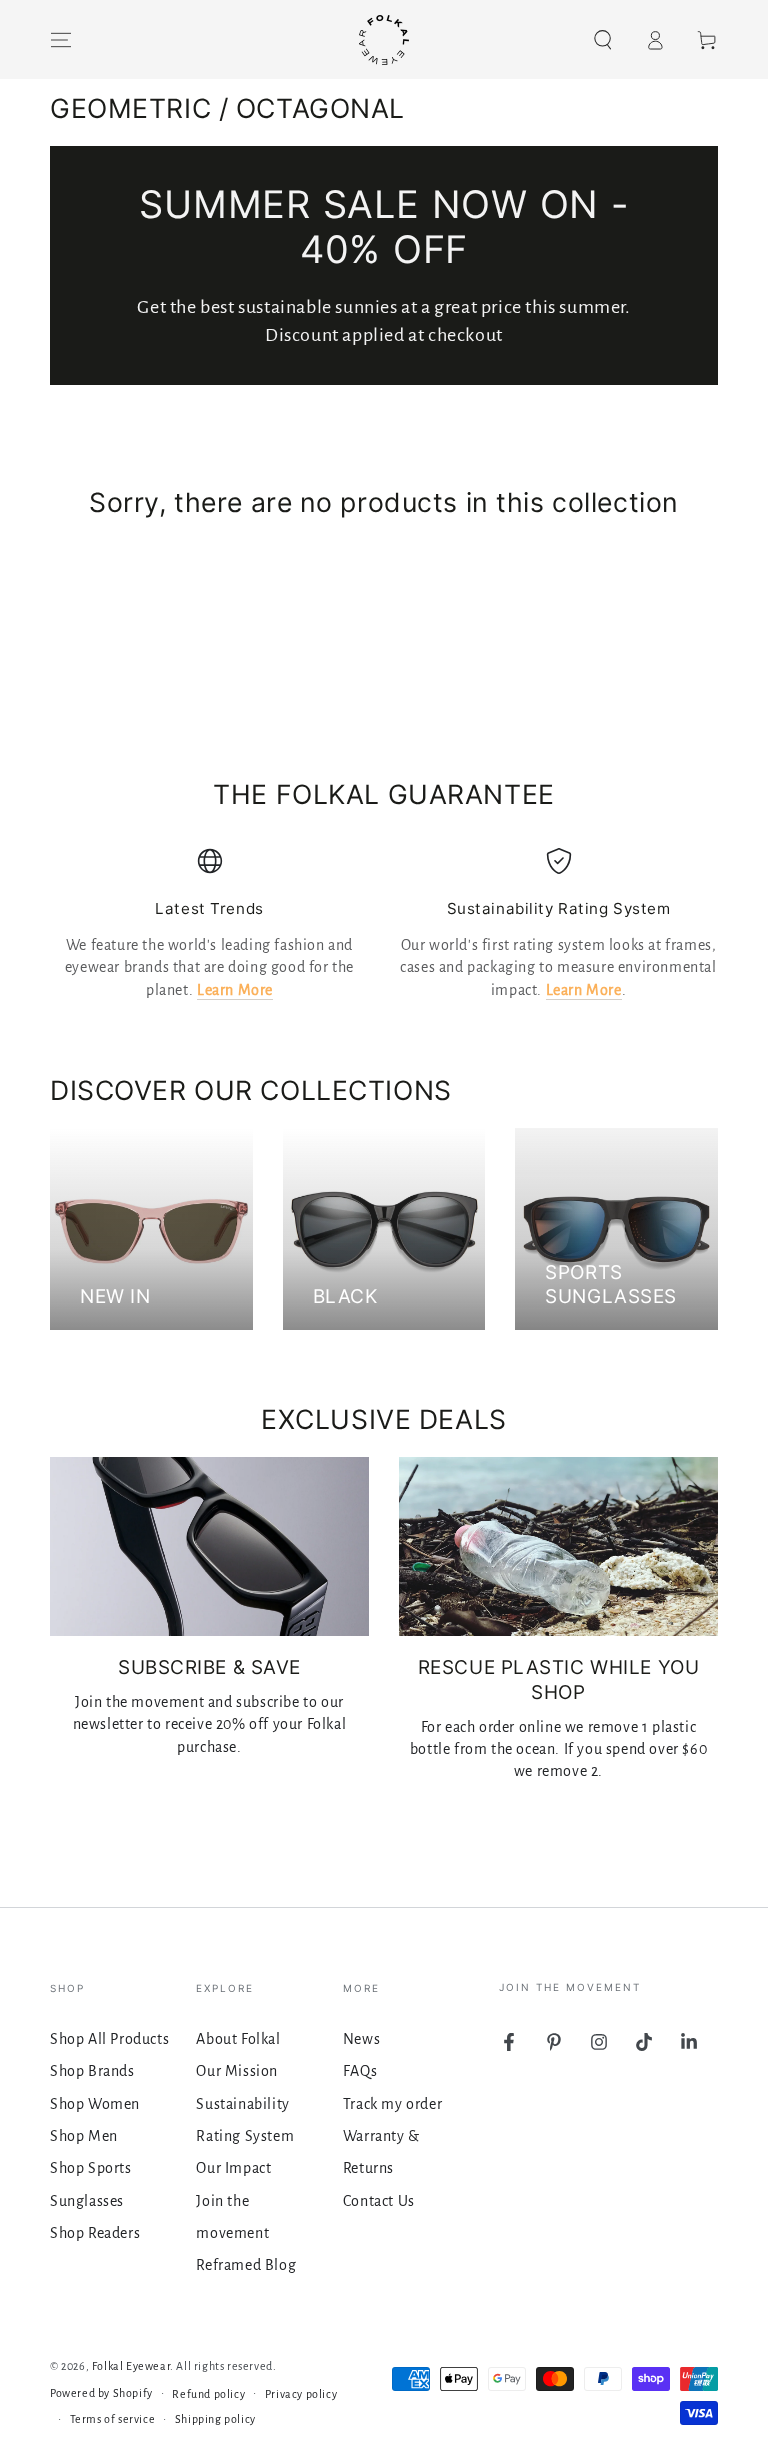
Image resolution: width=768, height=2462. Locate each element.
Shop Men (84, 2136)
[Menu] (61, 40)
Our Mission (237, 2071)
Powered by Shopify (101, 2393)
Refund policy (208, 2394)
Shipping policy (215, 2419)
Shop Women (95, 2104)
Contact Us (379, 2201)
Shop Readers (95, 2233)
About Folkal (238, 2039)
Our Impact (233, 2168)
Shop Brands (92, 2071)
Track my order (392, 2104)
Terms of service (113, 2419)
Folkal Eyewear (131, 2366)
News (361, 2039)
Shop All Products (109, 2039)
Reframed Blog (246, 2265)
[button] (603, 40)
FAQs (360, 2071)
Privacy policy (301, 2394)
